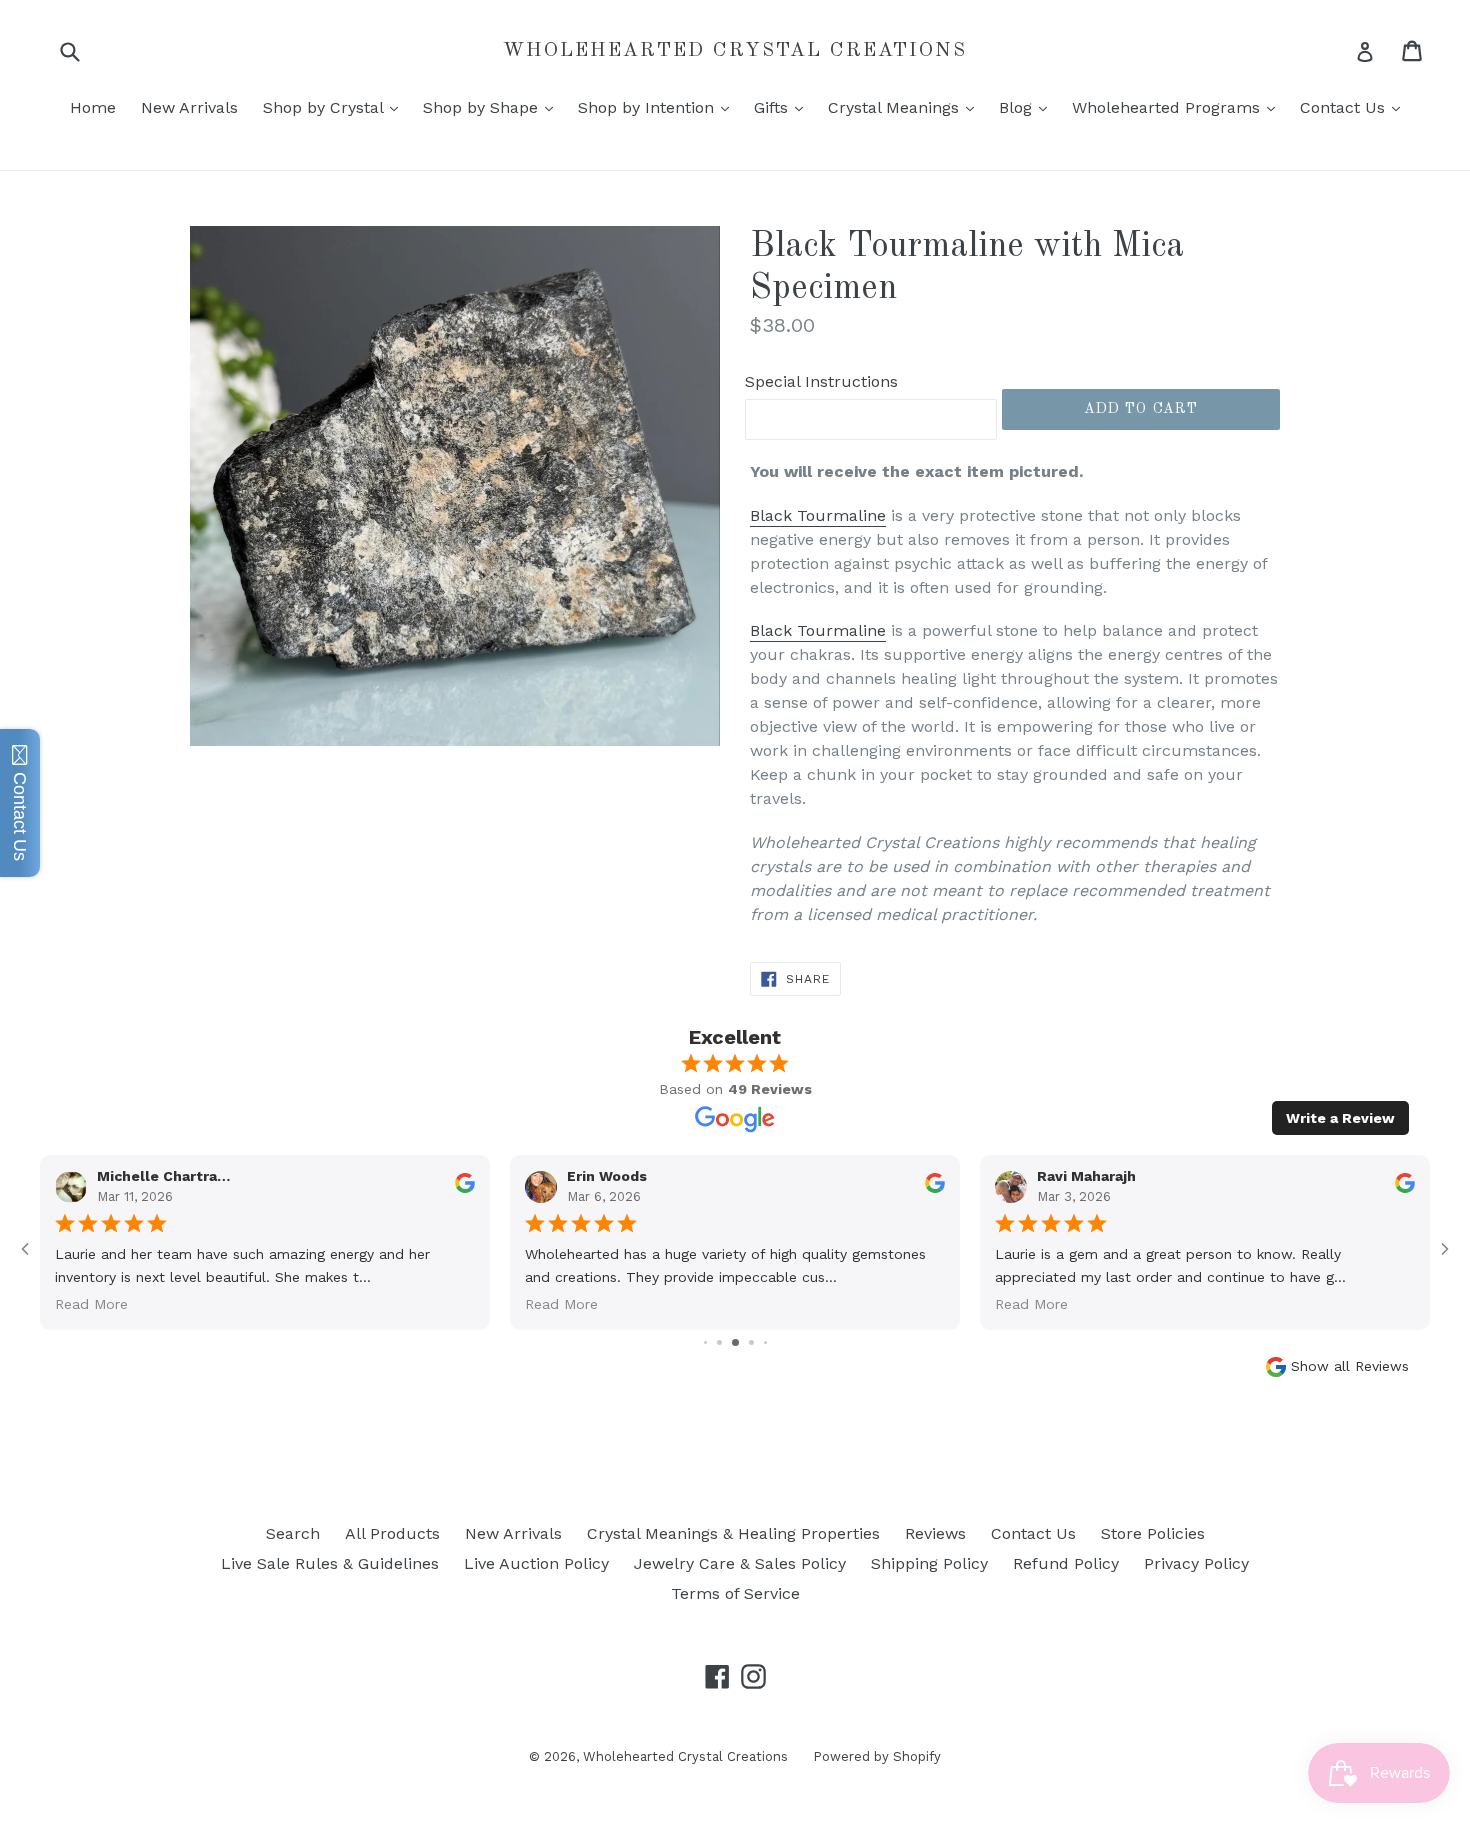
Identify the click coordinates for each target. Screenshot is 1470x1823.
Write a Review (1340, 1118)
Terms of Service (735, 1593)
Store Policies (1153, 1533)
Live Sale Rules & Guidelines (330, 1563)
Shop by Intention (658, 107)
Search (293, 1533)
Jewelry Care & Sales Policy (740, 1563)
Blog (1028, 107)
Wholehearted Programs (1178, 107)
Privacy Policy (1196, 1563)
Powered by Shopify (877, 1756)
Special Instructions (821, 381)
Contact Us (1355, 107)
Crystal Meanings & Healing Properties (733, 1533)
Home (93, 107)
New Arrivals (189, 107)
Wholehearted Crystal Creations (735, 51)
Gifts (783, 107)
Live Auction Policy (536, 1563)
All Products (392, 1533)
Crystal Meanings (906, 107)
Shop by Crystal (335, 107)
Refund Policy (1066, 1563)
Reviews (935, 1533)
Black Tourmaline (818, 515)
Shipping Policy (929, 1563)
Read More (1031, 1304)
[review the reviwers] (1405, 1189)
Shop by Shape (493, 107)
